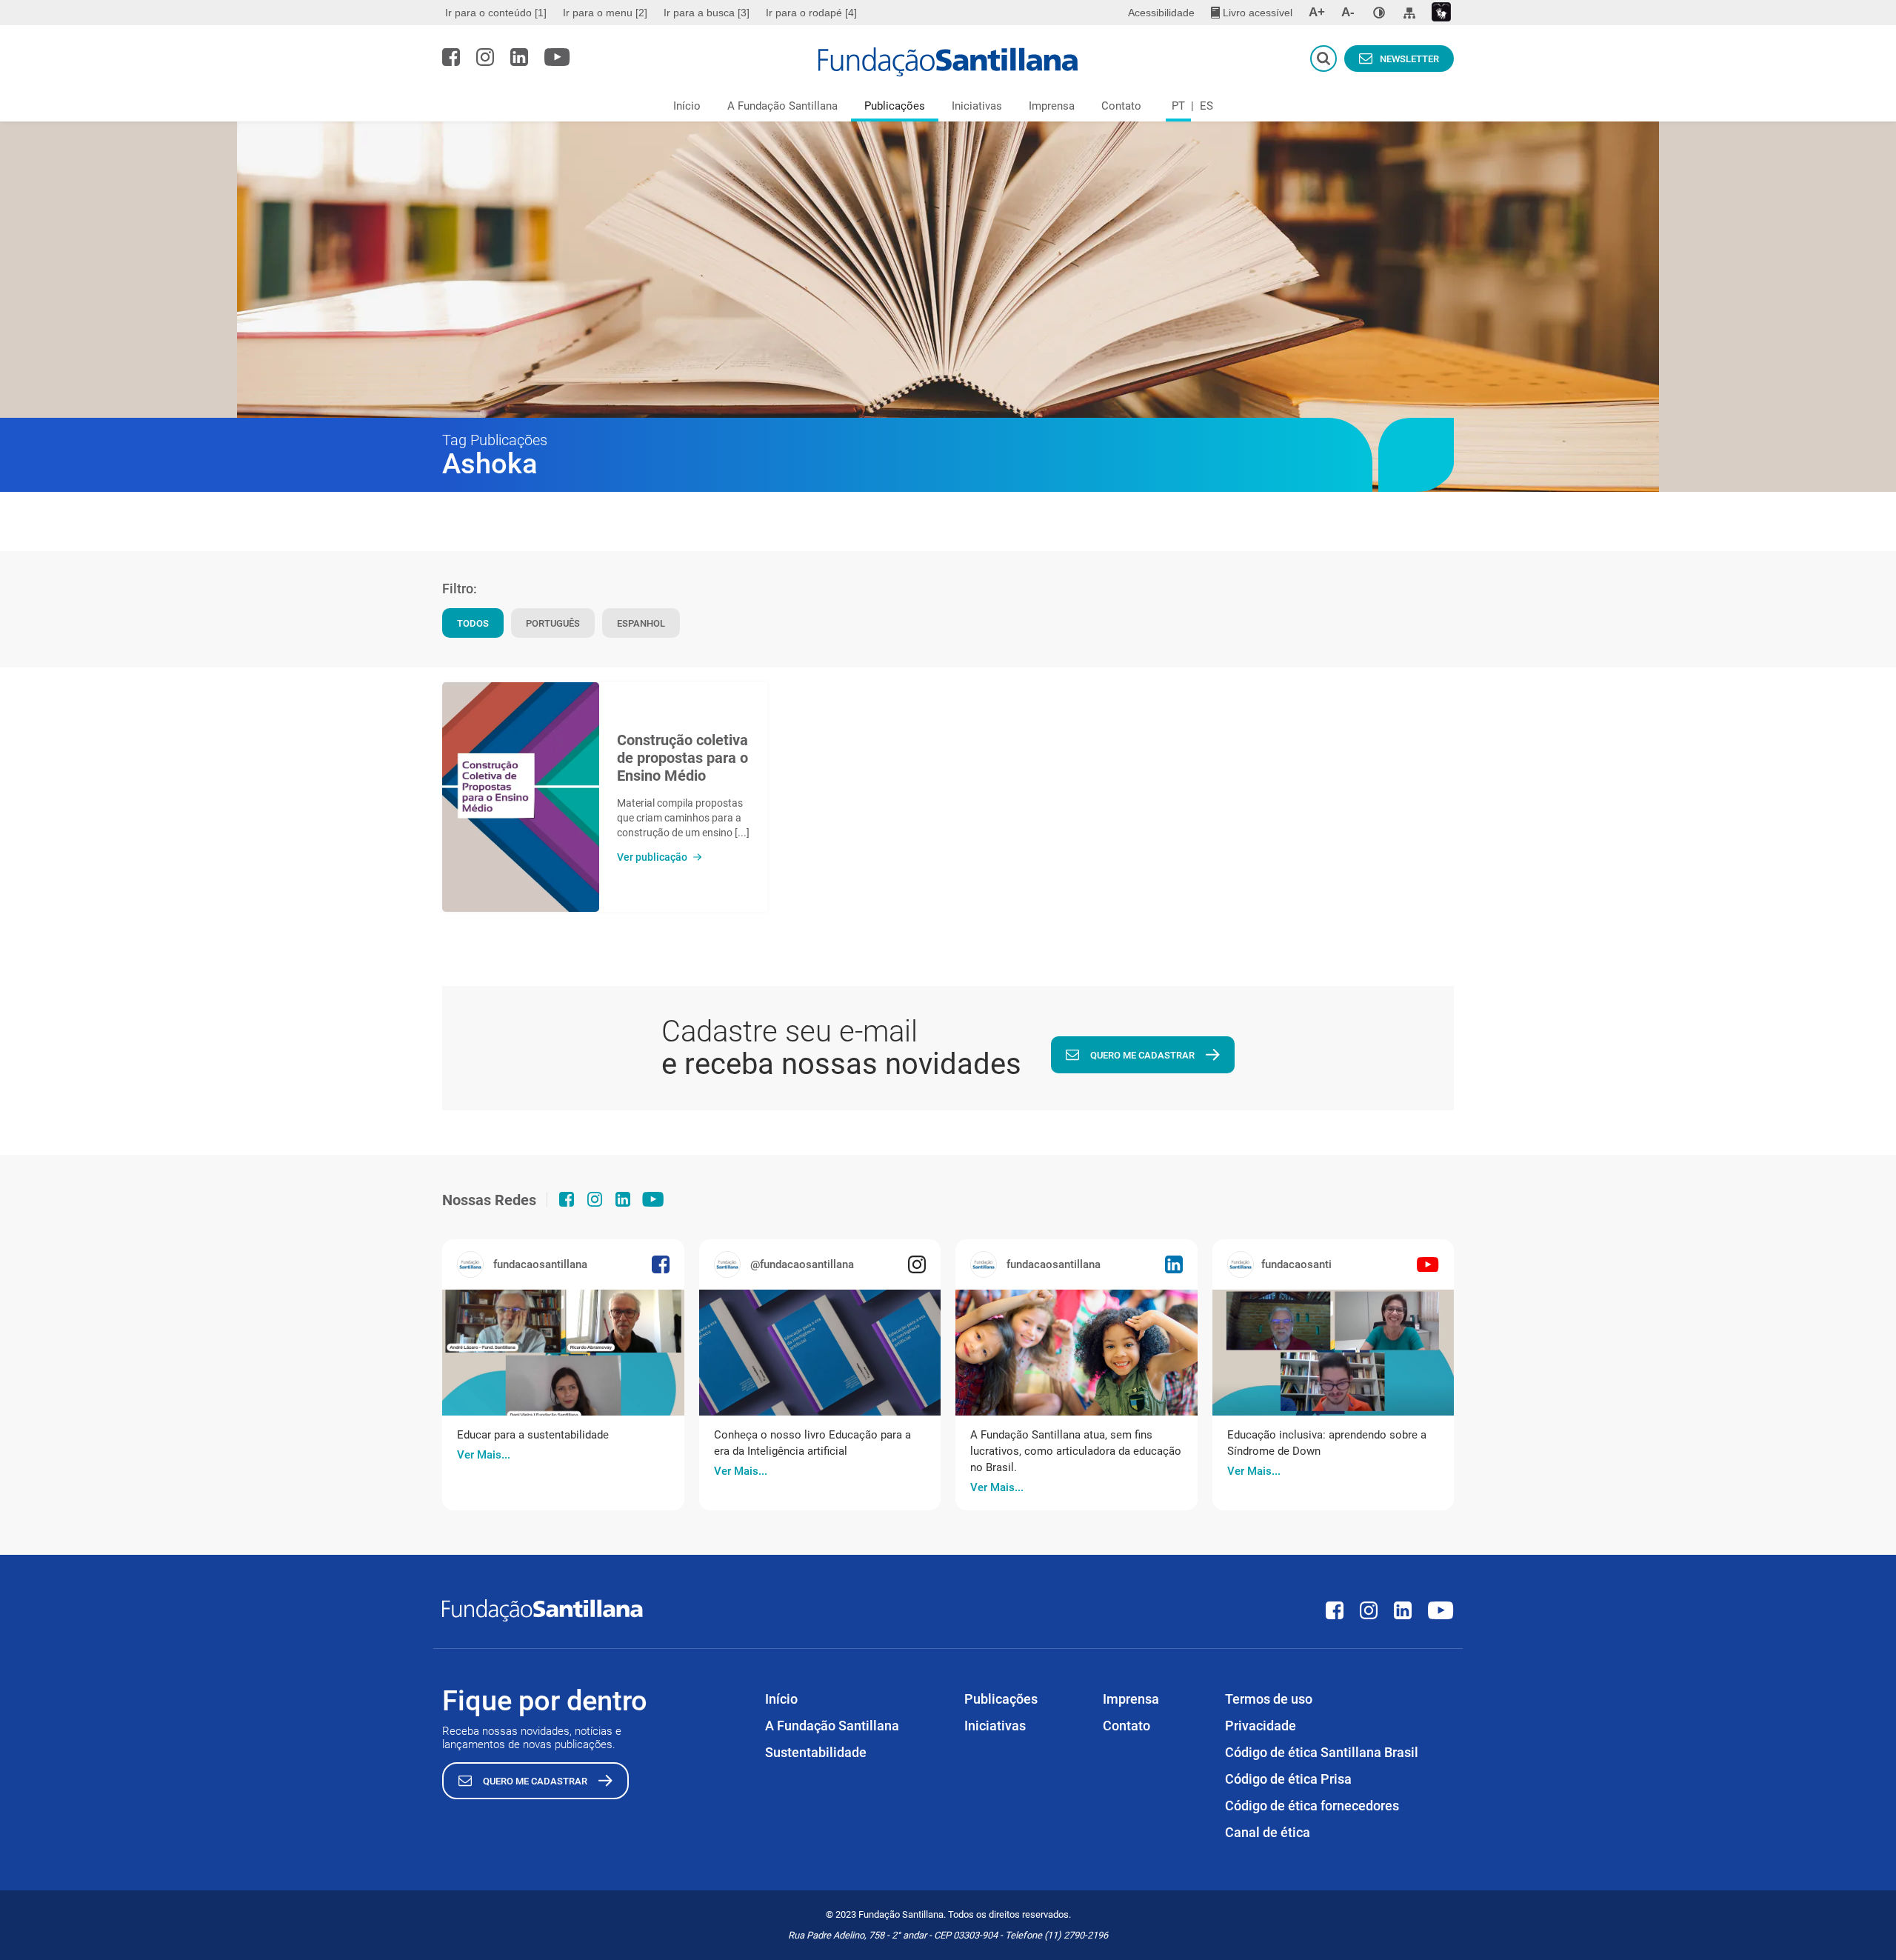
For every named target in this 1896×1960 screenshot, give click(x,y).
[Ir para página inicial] (948, 62)
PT (1178, 106)
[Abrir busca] (1323, 59)
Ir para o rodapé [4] (811, 13)
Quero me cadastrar (1142, 1055)
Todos (473, 623)
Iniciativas (977, 106)
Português (553, 623)
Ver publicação (652, 857)
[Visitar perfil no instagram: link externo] (485, 57)
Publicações (895, 106)
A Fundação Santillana (782, 106)
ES (1206, 106)
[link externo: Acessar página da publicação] (563, 1353)
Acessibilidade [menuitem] (1161, 13)
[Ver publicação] (521, 797)
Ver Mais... (484, 1455)
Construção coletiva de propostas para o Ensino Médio (682, 758)
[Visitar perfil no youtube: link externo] (557, 57)
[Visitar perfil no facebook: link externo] (451, 57)
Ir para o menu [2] (605, 13)
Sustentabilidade (816, 1752)
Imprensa (1052, 106)
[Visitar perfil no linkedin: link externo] (519, 57)
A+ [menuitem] (1317, 12)
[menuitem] (498, 13)
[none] (1379, 13)
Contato (1121, 106)
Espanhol (641, 623)
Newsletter (1409, 59)
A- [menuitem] (1348, 12)
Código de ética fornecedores (1312, 1806)
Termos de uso (1269, 1699)
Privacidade (1261, 1726)
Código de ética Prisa (1288, 1779)
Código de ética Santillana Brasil (1322, 1752)
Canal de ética (1268, 1832)
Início (687, 106)
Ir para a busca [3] (707, 13)
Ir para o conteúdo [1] (496, 13)
